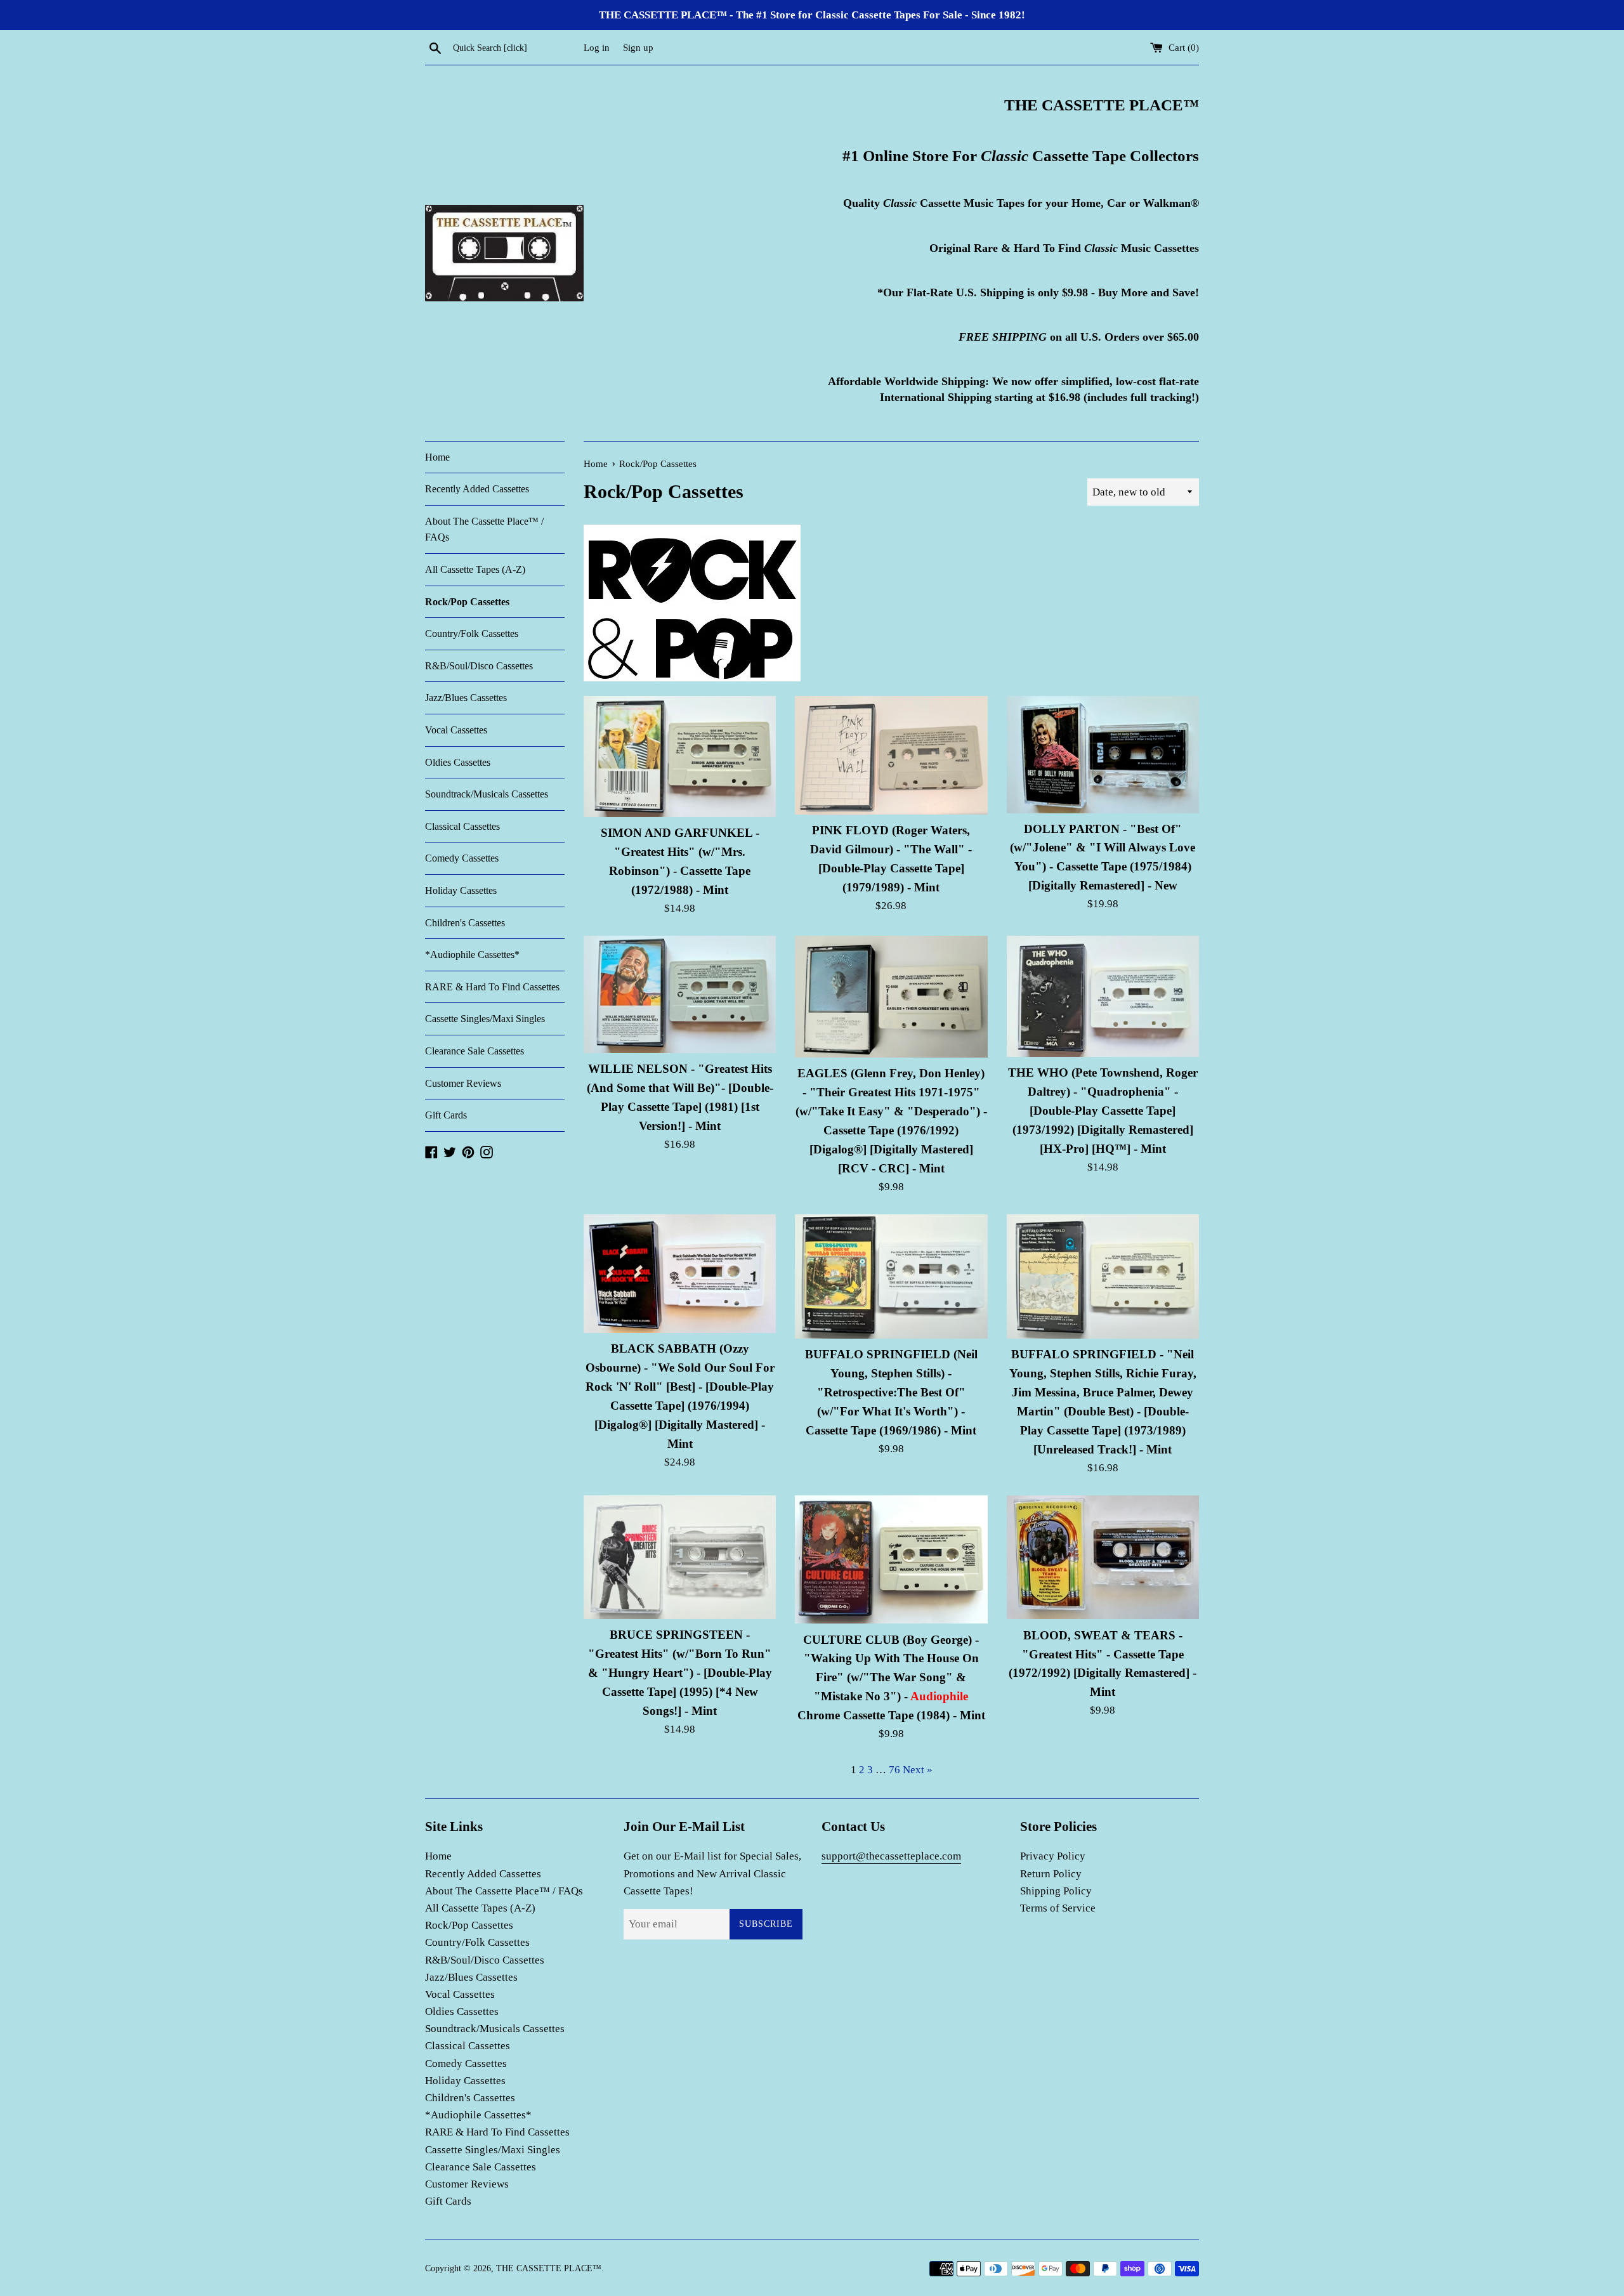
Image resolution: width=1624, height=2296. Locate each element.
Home (437, 457)
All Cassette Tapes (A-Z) (475, 569)
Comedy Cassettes (462, 858)
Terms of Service (1058, 1908)
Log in (597, 47)
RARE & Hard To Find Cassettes (492, 987)
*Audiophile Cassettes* (472, 954)
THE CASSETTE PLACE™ (549, 2268)
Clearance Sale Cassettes (475, 1051)
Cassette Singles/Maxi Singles (485, 1019)
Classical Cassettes (462, 826)
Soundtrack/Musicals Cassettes (487, 794)
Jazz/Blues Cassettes (466, 698)
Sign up (638, 47)
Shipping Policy (1056, 1891)
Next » (918, 1770)
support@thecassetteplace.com (891, 1856)
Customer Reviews (463, 1083)
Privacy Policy (1053, 1856)
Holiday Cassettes (461, 890)
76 (894, 1770)
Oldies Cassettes (458, 762)
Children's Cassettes (465, 923)
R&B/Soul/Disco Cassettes (479, 666)
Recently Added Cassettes (477, 489)
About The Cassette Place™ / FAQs (484, 529)
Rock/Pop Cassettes (467, 602)
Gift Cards (446, 1115)
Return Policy (1051, 1874)
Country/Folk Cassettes (472, 633)
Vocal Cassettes (456, 730)
